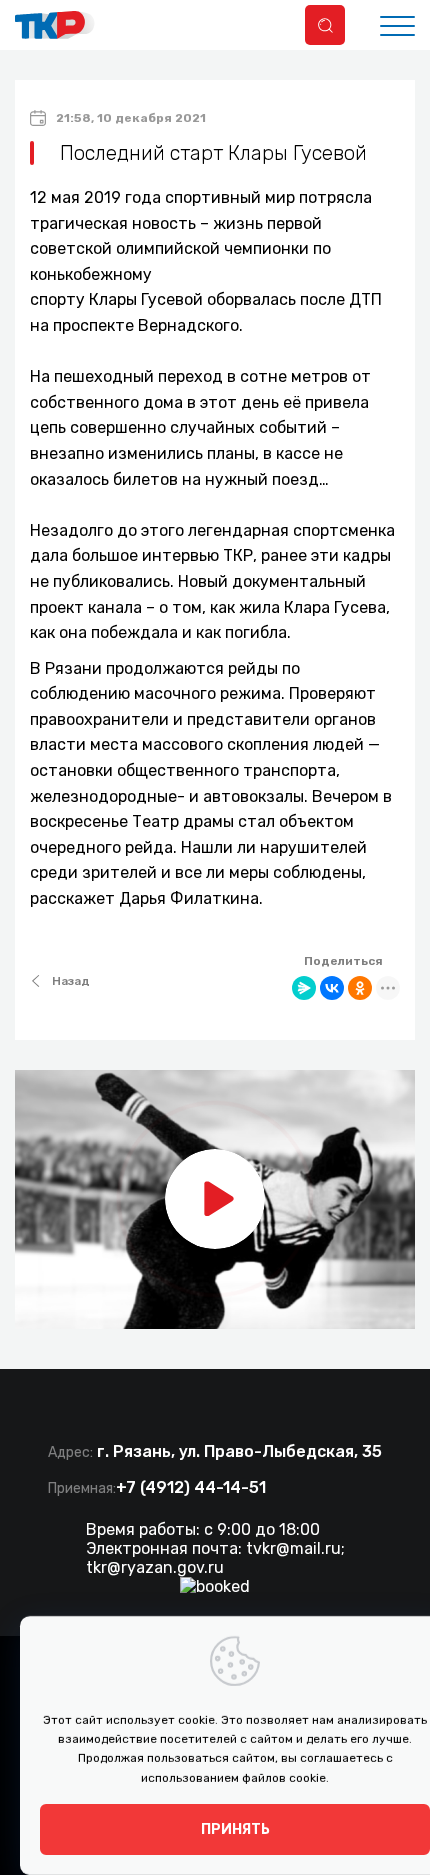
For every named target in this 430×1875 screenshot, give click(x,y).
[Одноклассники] (360, 988)
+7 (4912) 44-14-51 (191, 1487)
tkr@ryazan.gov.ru (155, 1567)
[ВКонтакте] (332, 988)
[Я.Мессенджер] (304, 988)
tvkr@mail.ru (293, 1548)
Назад (71, 981)
